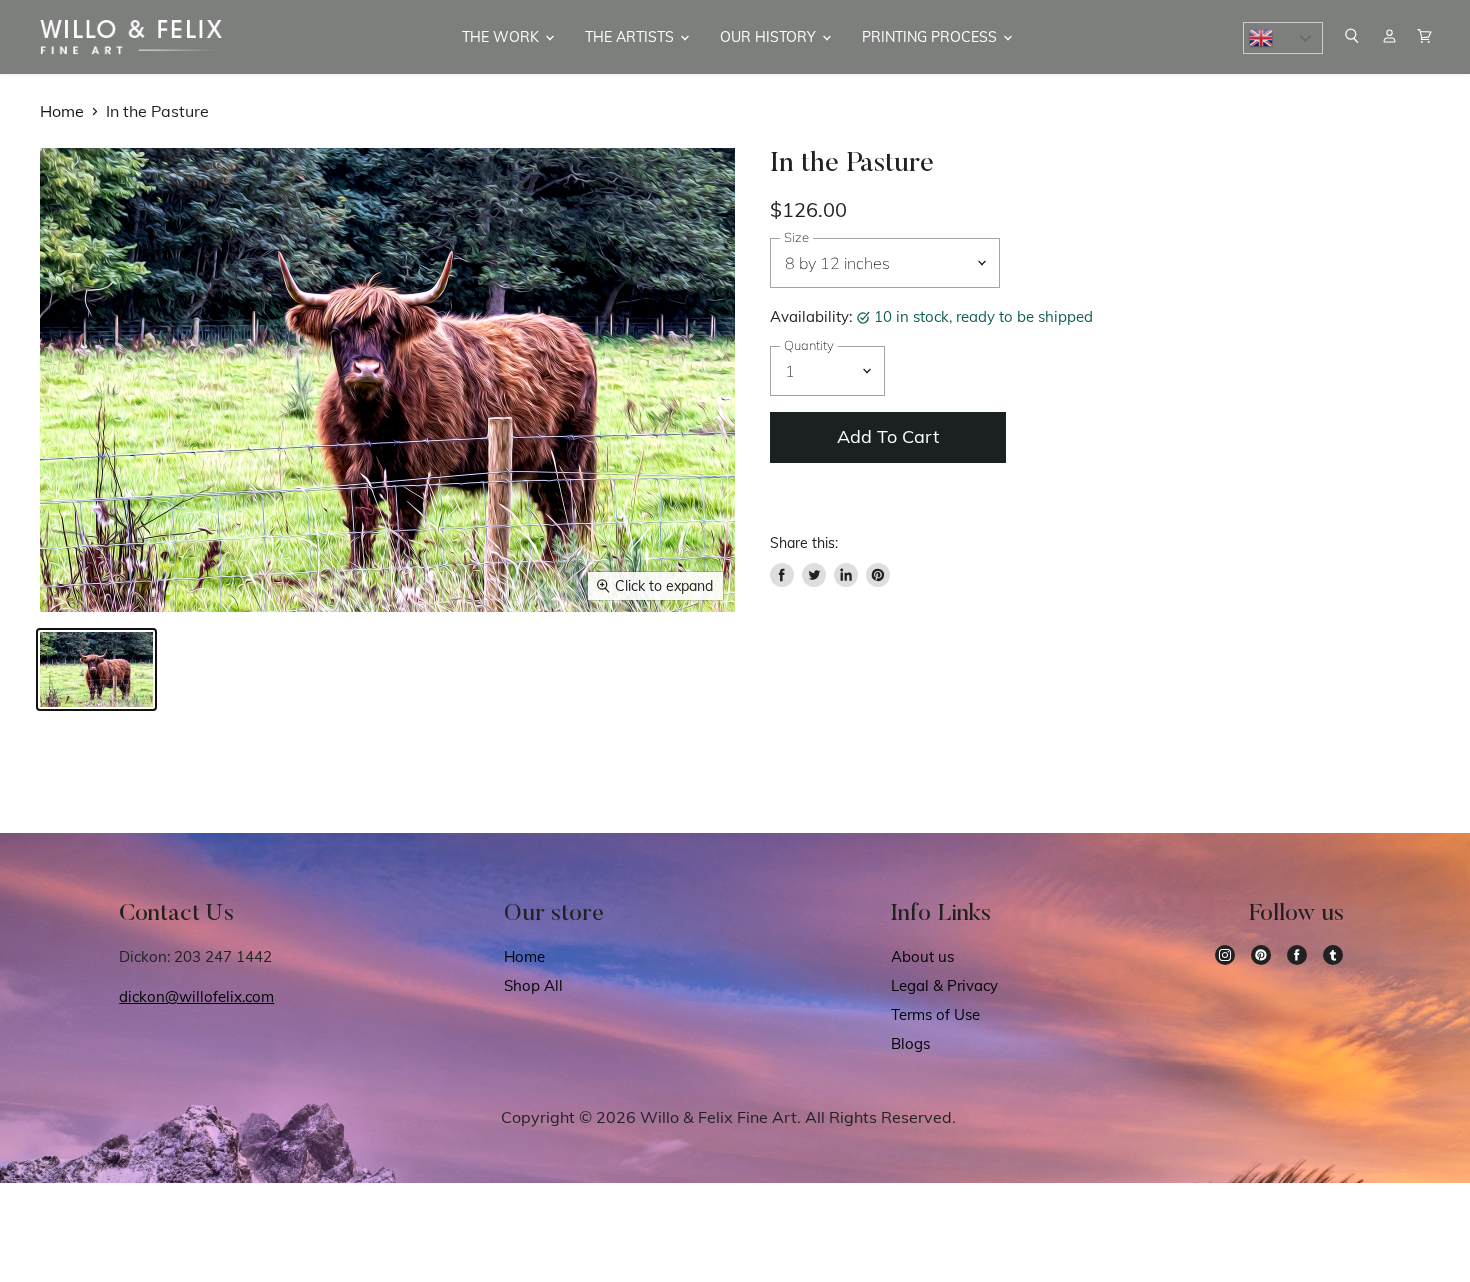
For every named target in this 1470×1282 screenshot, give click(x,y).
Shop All (533, 985)
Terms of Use (935, 1014)
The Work (502, 37)
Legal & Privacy (944, 985)
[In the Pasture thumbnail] (96, 669)
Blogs (910, 1043)
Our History (770, 37)
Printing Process (931, 37)
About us (922, 956)
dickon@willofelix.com (196, 996)
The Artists (631, 37)
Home (62, 111)
